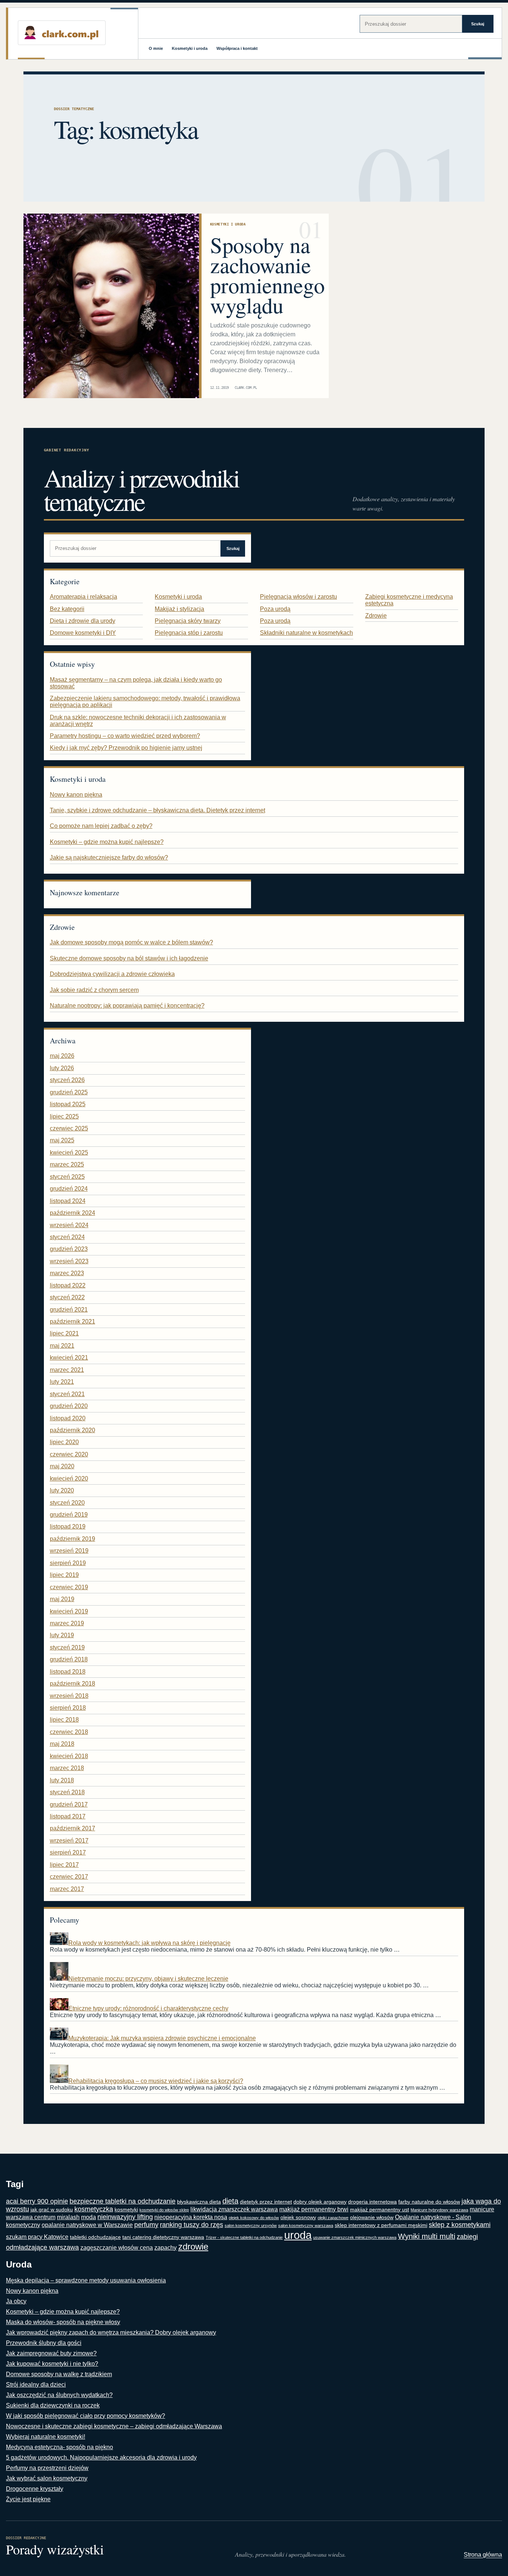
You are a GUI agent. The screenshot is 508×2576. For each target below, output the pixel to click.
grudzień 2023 (69, 1249)
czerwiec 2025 (69, 1128)
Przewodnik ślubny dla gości (44, 2343)
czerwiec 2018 (69, 1732)
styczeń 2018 (67, 1792)
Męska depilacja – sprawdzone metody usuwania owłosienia (86, 2280)
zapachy (165, 2248)
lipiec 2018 (64, 1720)
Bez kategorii (67, 609)
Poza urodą (275, 609)
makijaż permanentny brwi (314, 2209)
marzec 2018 (67, 1768)
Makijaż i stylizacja (179, 609)
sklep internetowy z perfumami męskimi (381, 2225)
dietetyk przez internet (266, 2202)
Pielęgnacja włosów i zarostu (298, 597)
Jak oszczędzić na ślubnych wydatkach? (59, 2395)
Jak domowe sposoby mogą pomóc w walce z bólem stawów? (131, 942)
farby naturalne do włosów (429, 2202)
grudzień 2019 (69, 1515)
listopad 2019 (68, 1527)
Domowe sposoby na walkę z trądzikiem (59, 2374)
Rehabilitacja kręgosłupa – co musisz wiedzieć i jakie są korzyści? (156, 2081)
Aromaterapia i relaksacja (83, 597)
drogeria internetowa (372, 2202)
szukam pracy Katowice (37, 2237)
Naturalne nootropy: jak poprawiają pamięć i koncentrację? (127, 1006)
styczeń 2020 (67, 1503)
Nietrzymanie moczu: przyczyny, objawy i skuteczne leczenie (148, 1979)
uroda (298, 2235)
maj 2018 (62, 1744)
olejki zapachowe (333, 2218)
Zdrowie (376, 616)
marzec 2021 (67, 1370)
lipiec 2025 (64, 1116)
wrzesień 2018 (69, 1696)
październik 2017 (73, 1828)
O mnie (156, 48)
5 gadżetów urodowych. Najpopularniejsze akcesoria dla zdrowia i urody (101, 2457)
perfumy (146, 2225)
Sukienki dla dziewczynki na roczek (53, 2405)
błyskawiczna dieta (199, 2202)
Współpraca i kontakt (237, 48)
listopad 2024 (68, 1201)
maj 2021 (62, 1346)
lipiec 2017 (64, 1865)
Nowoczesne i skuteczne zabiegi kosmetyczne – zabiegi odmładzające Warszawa (114, 2426)
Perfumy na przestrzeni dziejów (47, 2468)
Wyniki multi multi (427, 2236)
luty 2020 (62, 1490)
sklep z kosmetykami (460, 2225)
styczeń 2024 (67, 1237)
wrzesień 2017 (69, 1841)
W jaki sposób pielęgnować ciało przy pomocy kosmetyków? (86, 2416)
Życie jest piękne (28, 2499)
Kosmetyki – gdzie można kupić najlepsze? (107, 842)
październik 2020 (73, 1430)
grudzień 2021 (69, 1310)
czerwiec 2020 (69, 1454)
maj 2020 (62, 1466)
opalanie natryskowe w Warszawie (87, 2225)
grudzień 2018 (69, 1659)
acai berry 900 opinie (37, 2201)
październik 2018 (73, 1684)
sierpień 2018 (68, 1708)
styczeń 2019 (67, 1647)
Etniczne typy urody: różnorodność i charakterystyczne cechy (148, 2008)
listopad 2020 (68, 1418)
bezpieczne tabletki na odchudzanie (123, 2201)
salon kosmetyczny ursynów (251, 2225)
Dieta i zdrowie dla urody (83, 621)
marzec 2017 (67, 1889)
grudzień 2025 (69, 1092)
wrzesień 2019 (69, 1551)
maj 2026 (62, 1056)
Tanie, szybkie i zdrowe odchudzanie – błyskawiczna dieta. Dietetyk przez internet (157, 810)
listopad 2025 (68, 1104)
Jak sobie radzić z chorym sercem (94, 990)
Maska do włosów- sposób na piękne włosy (63, 2322)
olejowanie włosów (372, 2217)
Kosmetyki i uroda (190, 48)
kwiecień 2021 (69, 1358)
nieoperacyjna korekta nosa (191, 2217)
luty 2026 (62, 1068)
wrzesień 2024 (69, 1225)
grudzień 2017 (69, 1804)
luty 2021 (62, 1382)
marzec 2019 (67, 1623)
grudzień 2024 (69, 1189)
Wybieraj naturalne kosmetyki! (46, 2437)
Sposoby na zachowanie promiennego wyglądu (267, 275)
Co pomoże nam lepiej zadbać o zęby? (101, 826)
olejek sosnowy (298, 2217)
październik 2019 (73, 1539)
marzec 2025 (67, 1164)
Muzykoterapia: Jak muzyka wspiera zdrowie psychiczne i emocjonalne (162, 2038)
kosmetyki (126, 2210)
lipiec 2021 (64, 1333)
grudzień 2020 (69, 1406)
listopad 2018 (68, 1672)
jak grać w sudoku (52, 2210)
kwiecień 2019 (69, 1611)
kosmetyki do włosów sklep (164, 2210)
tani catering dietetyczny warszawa (163, 2237)
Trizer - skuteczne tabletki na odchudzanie (244, 2237)
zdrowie (193, 2247)
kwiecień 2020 (69, 1479)
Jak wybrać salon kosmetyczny (47, 2478)
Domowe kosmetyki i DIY (83, 633)
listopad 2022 (68, 1285)
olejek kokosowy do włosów (254, 2218)
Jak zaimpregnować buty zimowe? (51, 2353)
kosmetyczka (94, 2209)
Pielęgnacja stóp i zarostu (189, 633)
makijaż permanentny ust (380, 2210)
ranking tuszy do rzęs (192, 2225)
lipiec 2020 (64, 1442)
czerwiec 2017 (69, 1877)
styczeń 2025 (67, 1177)
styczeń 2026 (67, 1080)
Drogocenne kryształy (35, 2489)
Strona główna (483, 2555)
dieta (230, 2201)
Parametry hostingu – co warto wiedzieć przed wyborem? (125, 736)
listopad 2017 (68, 1816)
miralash (68, 2217)
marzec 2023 (67, 1273)
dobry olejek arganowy (320, 2202)
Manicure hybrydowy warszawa (439, 2210)
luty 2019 (62, 1635)
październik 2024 (73, 1213)
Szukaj (478, 24)
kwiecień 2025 (69, 1153)
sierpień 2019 (68, 1563)
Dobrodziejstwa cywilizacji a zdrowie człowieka (112, 974)
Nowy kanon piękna (76, 795)
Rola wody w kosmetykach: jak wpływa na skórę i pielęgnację (149, 1943)
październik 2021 (73, 1321)
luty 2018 (62, 1780)
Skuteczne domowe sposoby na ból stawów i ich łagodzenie (129, 958)
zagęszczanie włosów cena (117, 2248)
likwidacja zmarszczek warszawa (234, 2209)
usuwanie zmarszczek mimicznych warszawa (355, 2237)
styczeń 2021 (67, 1394)
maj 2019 (62, 1599)
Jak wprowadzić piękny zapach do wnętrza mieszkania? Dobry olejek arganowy (111, 2332)
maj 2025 (62, 1140)
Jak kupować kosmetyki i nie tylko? (52, 2364)
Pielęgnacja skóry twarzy (188, 621)
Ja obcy (16, 2301)
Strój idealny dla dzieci (36, 2385)
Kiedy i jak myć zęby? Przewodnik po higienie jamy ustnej (126, 748)
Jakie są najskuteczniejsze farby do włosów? (109, 857)
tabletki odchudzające (95, 2237)
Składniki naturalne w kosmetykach (306, 633)
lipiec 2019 (64, 1575)
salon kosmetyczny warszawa (306, 2225)
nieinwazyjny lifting (125, 2217)
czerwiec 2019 (69, 1587)
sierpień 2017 (68, 1852)
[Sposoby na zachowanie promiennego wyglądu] (111, 306)
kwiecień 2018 (69, 1756)
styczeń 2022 (67, 1297)
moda (89, 2217)
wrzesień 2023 (69, 1261)
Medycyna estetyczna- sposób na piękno (60, 2447)
